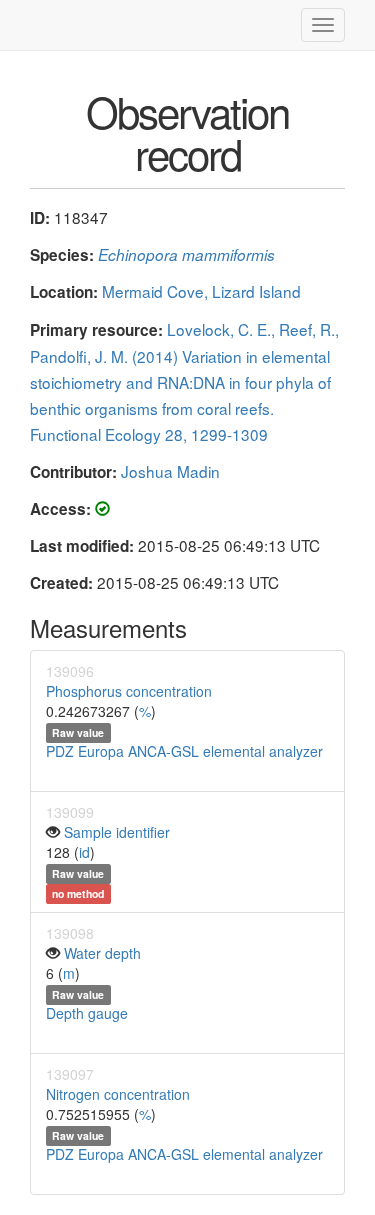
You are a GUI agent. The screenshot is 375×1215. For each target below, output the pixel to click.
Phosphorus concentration (129, 691)
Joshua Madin (170, 471)
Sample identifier (117, 832)
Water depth (102, 953)
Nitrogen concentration (118, 1094)
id (84, 852)
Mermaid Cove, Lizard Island (201, 291)
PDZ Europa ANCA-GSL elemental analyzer (184, 751)
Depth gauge (87, 1013)
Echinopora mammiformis (186, 254)
